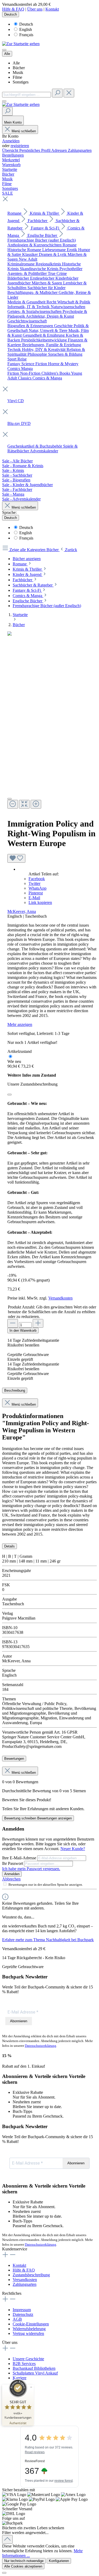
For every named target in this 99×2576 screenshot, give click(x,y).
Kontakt (52, 9)
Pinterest (36, 893)
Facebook (37, 879)
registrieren (20, 146)
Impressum (22, 2310)
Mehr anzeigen (20, 1024)
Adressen (60, 150)
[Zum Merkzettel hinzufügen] (16, 858)
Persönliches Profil (35, 150)
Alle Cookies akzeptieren (23, 2566)
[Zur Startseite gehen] (21, 44)
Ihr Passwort (13, 1863)
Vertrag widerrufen (28, 2333)
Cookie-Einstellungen (31, 2324)
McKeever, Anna (22, 911)
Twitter (34, 883)
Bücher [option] (19, 68)
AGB (17, 2319)
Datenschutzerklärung (41, 2046)
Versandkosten (60, 1298)
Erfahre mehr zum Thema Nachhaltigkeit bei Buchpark (48, 1940)
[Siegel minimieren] (31, 2387)
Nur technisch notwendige (24, 2561)
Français (26, 35)
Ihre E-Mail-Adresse (20, 1858)
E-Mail (34, 898)
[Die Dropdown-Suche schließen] (69, 93)
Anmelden (11, 141)
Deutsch (26, 24)
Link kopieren (40, 902)
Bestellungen (13, 155)
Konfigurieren (59, 2561)
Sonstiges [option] (21, 82)
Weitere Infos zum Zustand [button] (32, 1075)
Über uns (35, 9)
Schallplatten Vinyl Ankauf (35, 2373)
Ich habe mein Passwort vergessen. (31, 1869)
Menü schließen (24, 131)
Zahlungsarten (80, 150)
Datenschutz (23, 2314)
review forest (63, 2481)
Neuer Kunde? (73, 1849)
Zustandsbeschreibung (31, 2275)
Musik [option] (18, 72)
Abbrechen (11, 1879)
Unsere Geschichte (28, 2359)
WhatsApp (37, 888)
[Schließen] (10, 1095)
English (26, 29)
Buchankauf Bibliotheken (34, 2368)
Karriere (20, 2378)
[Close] (10, 799)
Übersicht (11, 150)
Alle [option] (16, 63)
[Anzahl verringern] (13, 1323)
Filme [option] (17, 77)
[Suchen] (57, 93)
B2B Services (24, 2364)
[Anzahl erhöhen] (38, 1323)
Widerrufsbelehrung (29, 2329)
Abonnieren (19, 2021)
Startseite (20, 615)
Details (10, 1546)
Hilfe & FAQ (13, 9)
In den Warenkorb (23, 1331)
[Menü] (4, 50)
